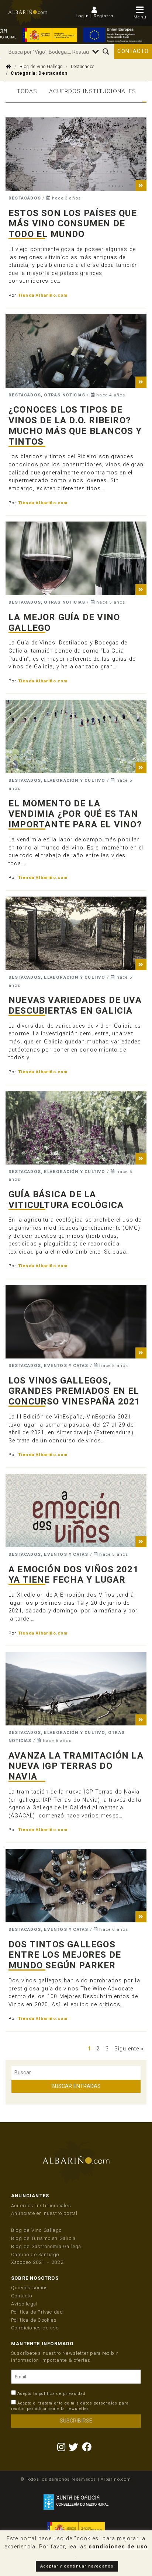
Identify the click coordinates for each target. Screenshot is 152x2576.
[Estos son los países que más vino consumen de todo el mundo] (76, 154)
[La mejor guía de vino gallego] (76, 558)
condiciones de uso (118, 2547)
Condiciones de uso (35, 2328)
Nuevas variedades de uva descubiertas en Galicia (75, 1005)
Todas (27, 91)
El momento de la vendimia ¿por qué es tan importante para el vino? (75, 814)
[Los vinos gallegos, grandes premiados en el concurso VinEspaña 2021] (76, 1322)
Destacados (83, 67)
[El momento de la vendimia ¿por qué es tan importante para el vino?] (76, 736)
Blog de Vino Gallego (41, 67)
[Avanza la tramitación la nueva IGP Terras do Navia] (76, 1689)
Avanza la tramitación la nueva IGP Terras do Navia (76, 1766)
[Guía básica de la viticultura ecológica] (76, 1128)
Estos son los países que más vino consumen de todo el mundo (73, 224)
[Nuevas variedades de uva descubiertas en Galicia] (76, 933)
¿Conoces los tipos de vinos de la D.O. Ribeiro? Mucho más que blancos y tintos (75, 425)
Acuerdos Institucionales (93, 91)
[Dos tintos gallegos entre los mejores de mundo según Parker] (76, 1886)
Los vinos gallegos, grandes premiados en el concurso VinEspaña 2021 (75, 1391)
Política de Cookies (34, 2320)
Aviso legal (24, 2304)
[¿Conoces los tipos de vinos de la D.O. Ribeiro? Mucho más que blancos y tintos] (76, 351)
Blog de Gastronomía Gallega (46, 2246)
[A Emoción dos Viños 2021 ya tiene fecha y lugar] (76, 1510)
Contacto (133, 51)
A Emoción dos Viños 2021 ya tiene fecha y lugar (74, 1575)
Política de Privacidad (37, 2312)
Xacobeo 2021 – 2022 (37, 2262)
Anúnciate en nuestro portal (44, 2213)
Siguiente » (129, 2049)
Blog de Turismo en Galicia (43, 2238)
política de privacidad (62, 2394)
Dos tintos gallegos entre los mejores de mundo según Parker (65, 1955)
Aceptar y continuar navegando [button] (77, 2566)
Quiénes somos (30, 2288)
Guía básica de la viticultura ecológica (66, 1200)
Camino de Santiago (35, 2255)
